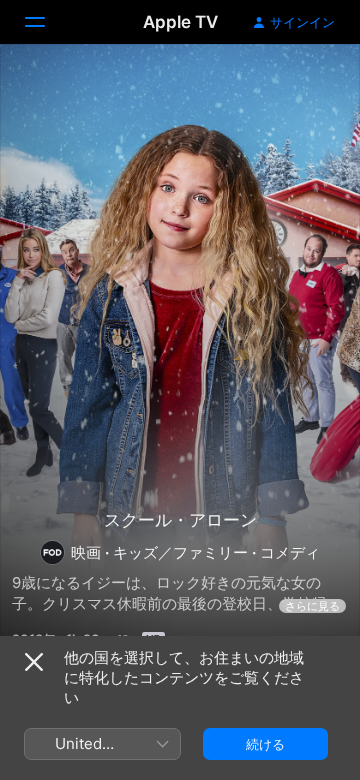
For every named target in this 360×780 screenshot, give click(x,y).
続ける (265, 744)
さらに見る (312, 606)
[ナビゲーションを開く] (47, 22)
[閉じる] (34, 662)
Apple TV (180, 22)
